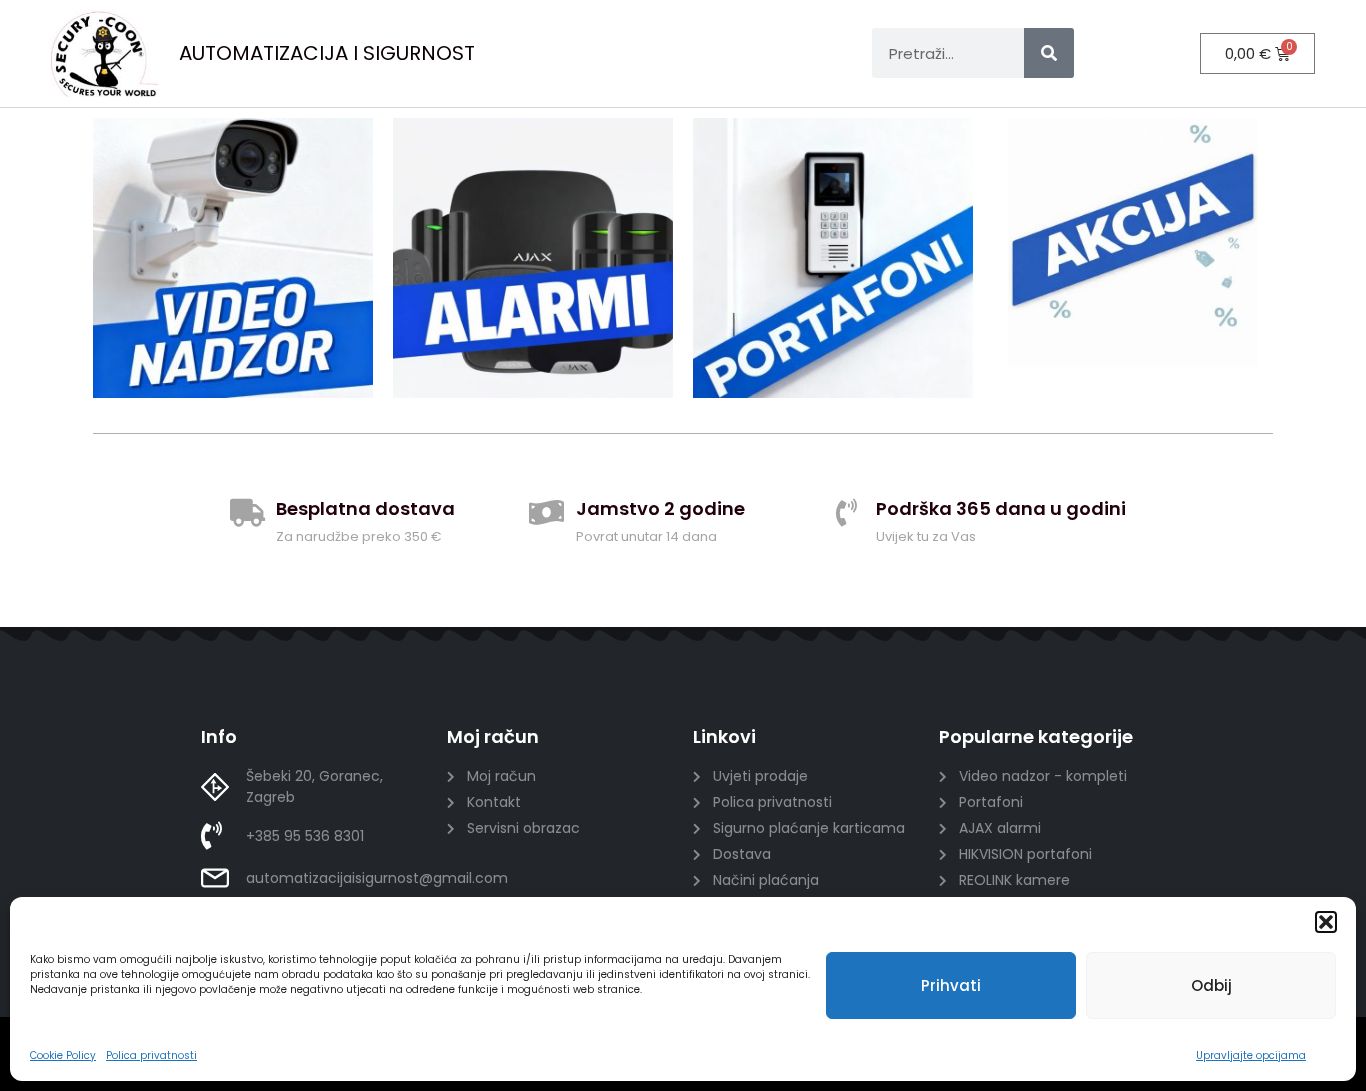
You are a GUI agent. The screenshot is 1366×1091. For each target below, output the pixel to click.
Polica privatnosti (151, 1055)
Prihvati (951, 985)
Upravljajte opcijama (1251, 1055)
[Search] (1049, 53)
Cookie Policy (63, 1055)
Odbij (1211, 985)
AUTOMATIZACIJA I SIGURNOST (327, 53)
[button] (1326, 922)
